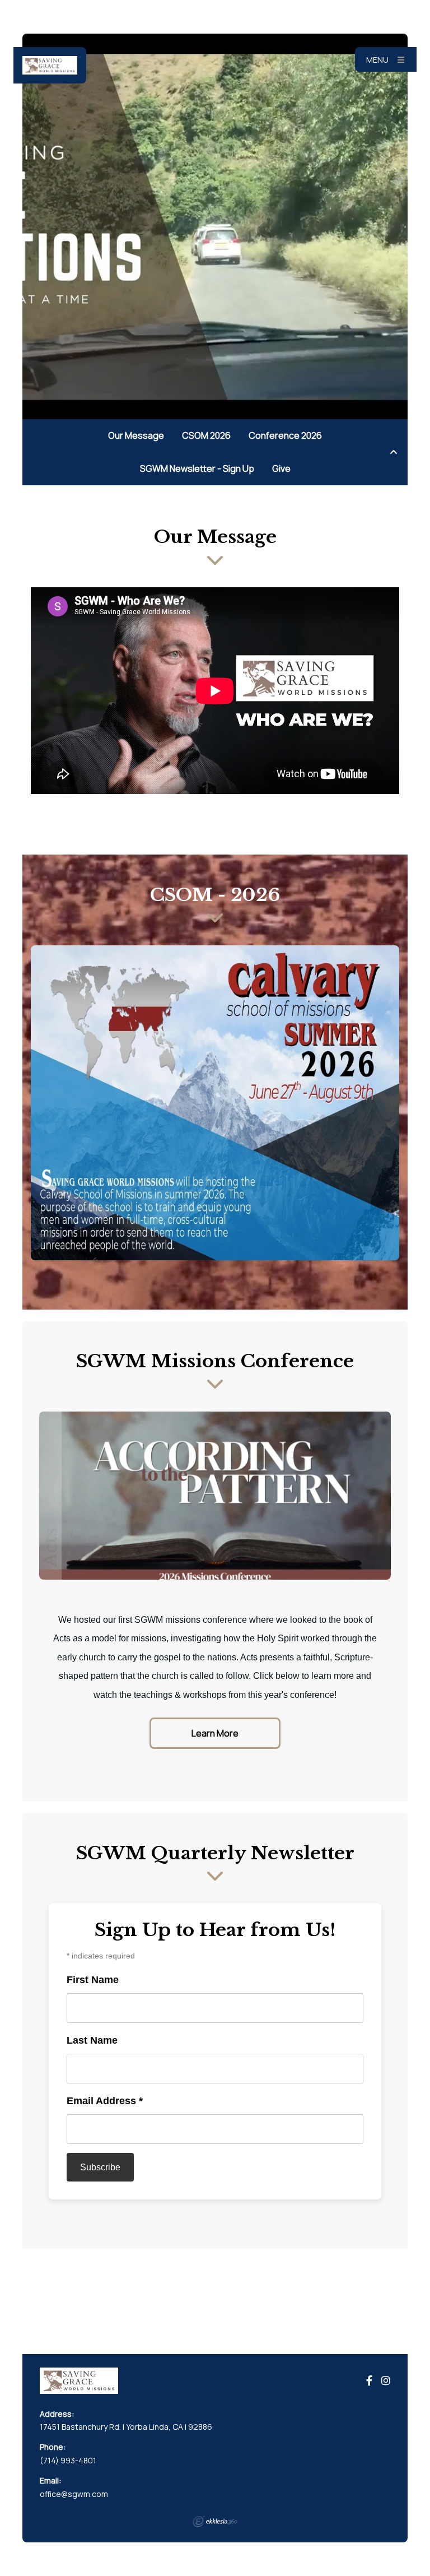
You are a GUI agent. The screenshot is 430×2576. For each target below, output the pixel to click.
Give (281, 468)
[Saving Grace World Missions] (50, 65)
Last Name (92, 2040)
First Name (93, 1980)
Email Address (105, 2101)
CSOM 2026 (206, 435)
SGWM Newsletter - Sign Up (197, 468)
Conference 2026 (285, 435)
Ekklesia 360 (215, 2522)
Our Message (136, 435)
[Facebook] (369, 2381)
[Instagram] (386, 2381)
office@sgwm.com (74, 2494)
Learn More (215, 1733)
